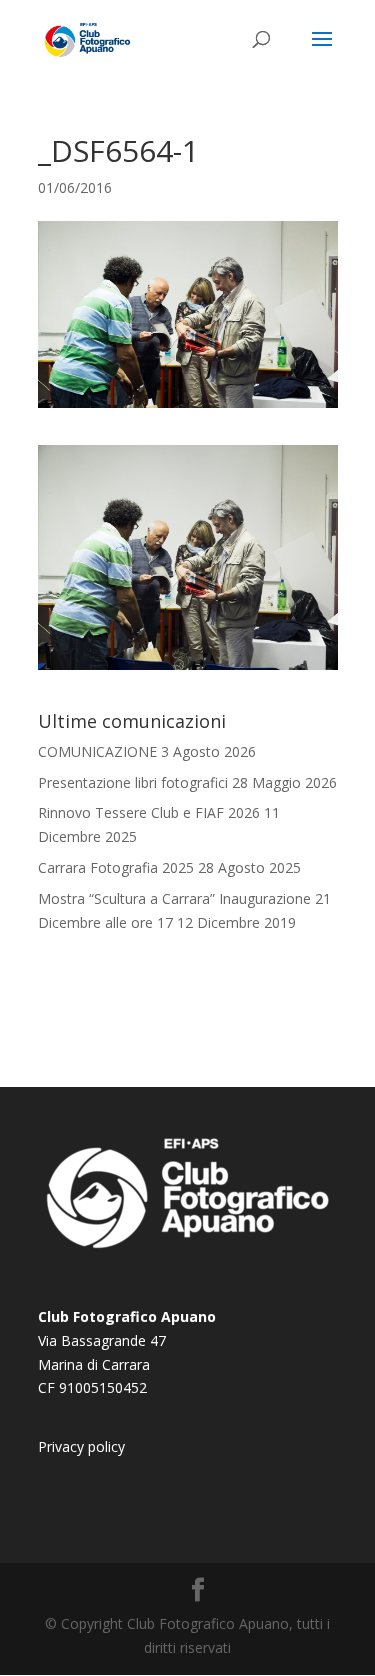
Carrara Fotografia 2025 (116, 867)
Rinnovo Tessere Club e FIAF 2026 (149, 812)
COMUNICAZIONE (97, 751)
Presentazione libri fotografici (133, 782)
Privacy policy (81, 1446)
